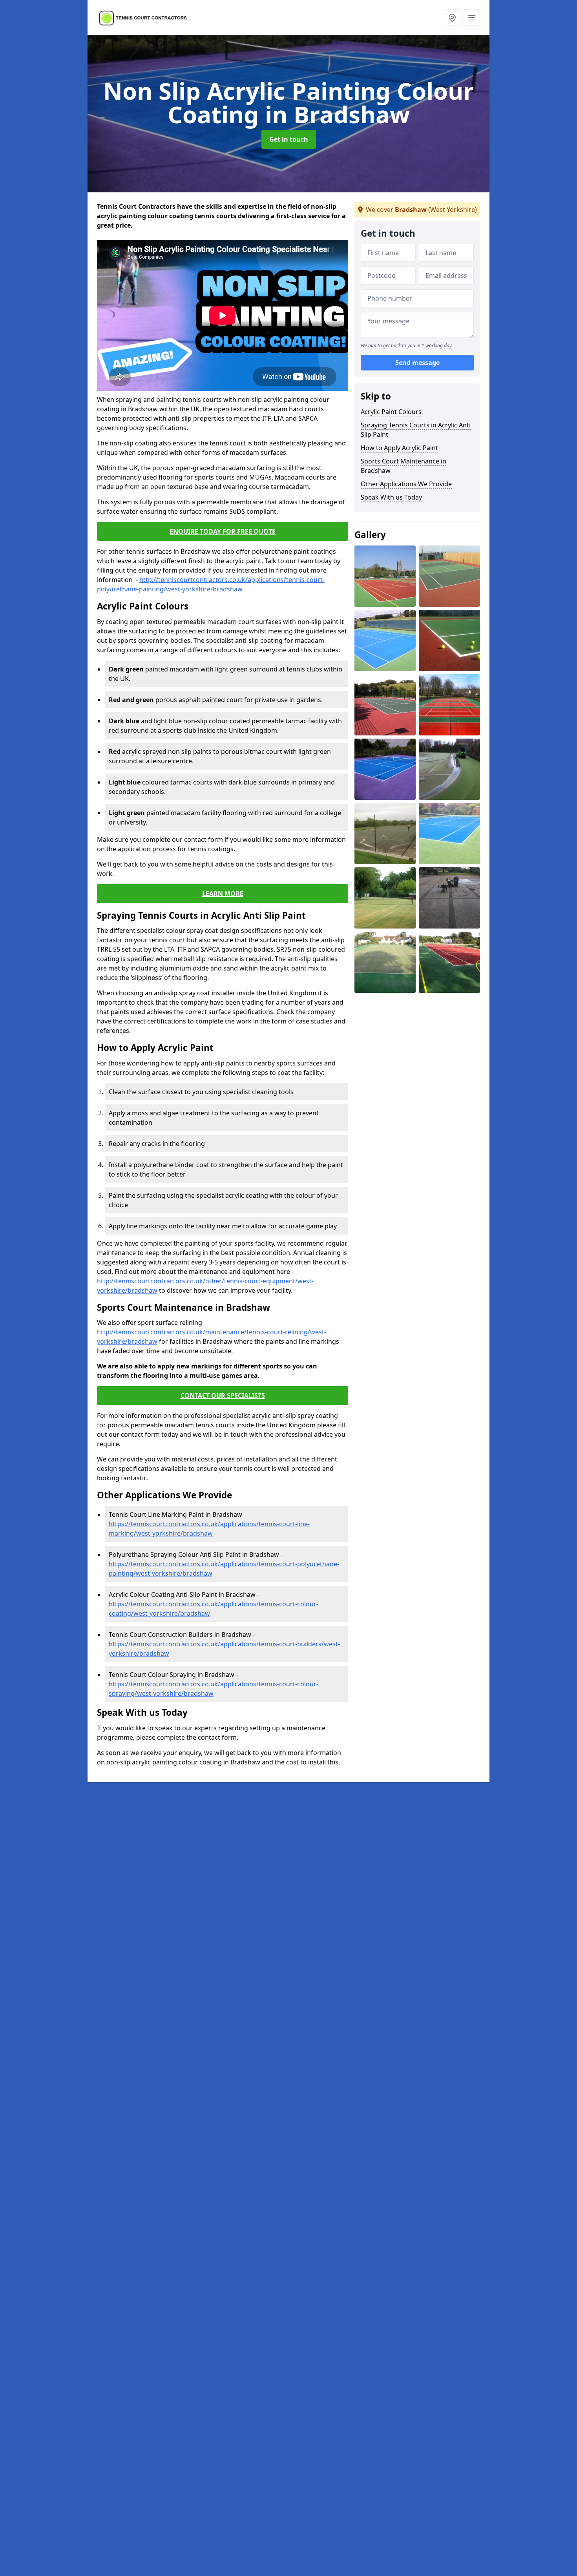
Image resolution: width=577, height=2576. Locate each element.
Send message (417, 363)
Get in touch (289, 139)
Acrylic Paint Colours (391, 412)
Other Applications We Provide (406, 484)
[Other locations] (452, 18)
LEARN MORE (223, 894)
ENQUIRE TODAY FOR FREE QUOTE (223, 531)
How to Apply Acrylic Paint (399, 448)
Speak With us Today (391, 497)
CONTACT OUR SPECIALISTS (223, 1396)
